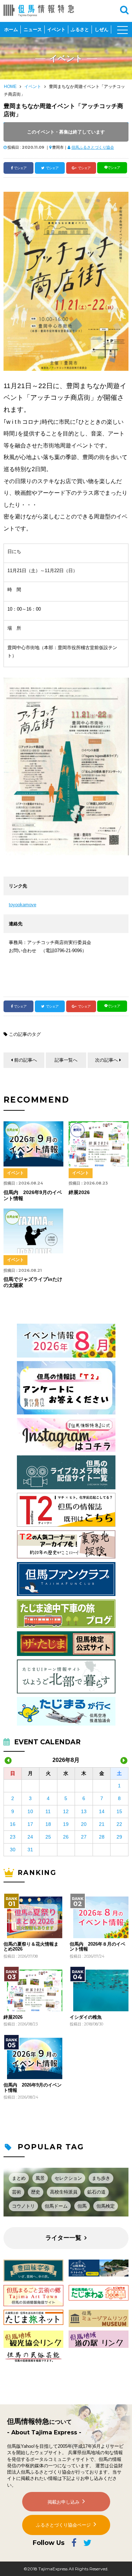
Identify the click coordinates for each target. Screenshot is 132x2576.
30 (13, 1850)
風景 (40, 2178)
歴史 (36, 2192)
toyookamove (23, 905)
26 (66, 1837)
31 (30, 1850)
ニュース (33, 29)
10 (30, 1811)
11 (48, 1811)
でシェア (20, 168)
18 (48, 1824)
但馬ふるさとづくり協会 (93, 147)
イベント (56, 29)
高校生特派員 (64, 2192)
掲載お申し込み (64, 2502)
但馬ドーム (56, 2206)
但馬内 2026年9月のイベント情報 (33, 2088)
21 (102, 1824)
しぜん (102, 29)
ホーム (11, 29)
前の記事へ (26, 1060)
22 (119, 1824)
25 (48, 1837)
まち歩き (101, 2178)
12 (66, 1811)
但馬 (82, 2206)
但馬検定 (106, 2206)
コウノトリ (23, 2206)
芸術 (17, 2192)
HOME (10, 87)
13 (84, 1811)
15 (119, 1811)
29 (119, 1837)
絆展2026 (13, 2017)
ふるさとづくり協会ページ (63, 2525)
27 (84, 1837)
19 (66, 1824)
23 (13, 1837)
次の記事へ (106, 1060)
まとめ (19, 2178)
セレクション (68, 2178)
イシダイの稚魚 (86, 2017)
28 (102, 1837)
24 (30, 1837)
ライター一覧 (63, 2238)
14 (102, 1811)
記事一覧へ (66, 1060)
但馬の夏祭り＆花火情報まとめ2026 (31, 1947)
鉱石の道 (96, 2192)
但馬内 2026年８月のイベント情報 (98, 1947)
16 (13, 1824)
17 (30, 1824)
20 (84, 1824)
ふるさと (80, 29)
